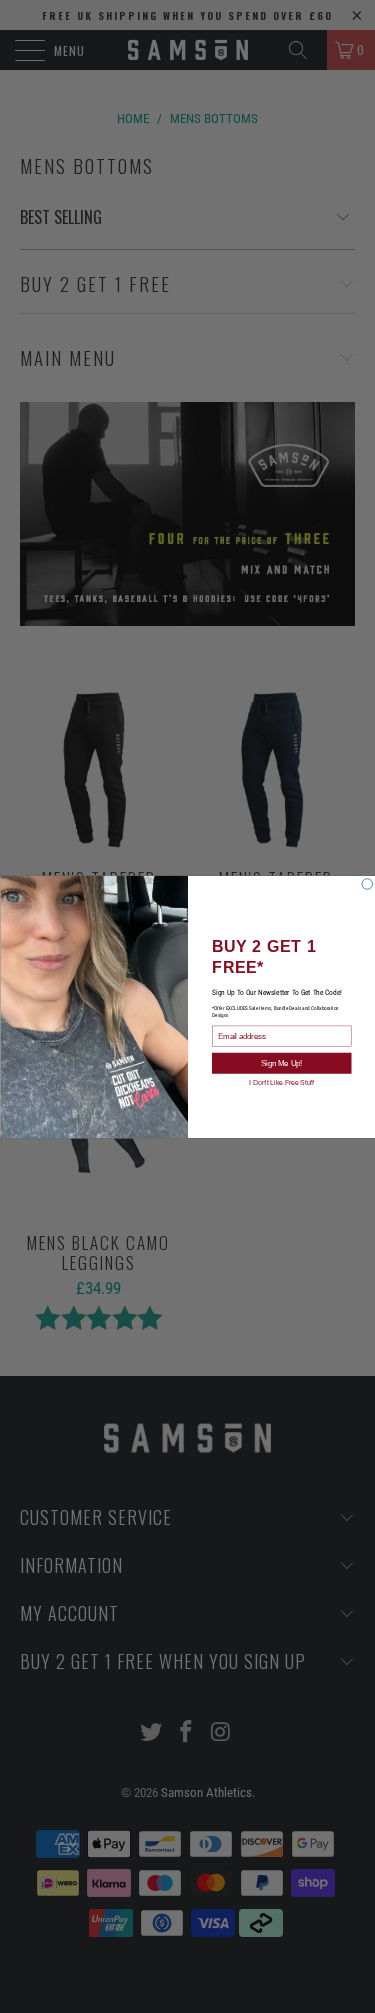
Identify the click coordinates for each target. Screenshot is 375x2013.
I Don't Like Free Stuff (281, 1082)
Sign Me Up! (281, 1063)
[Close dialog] (367, 883)
